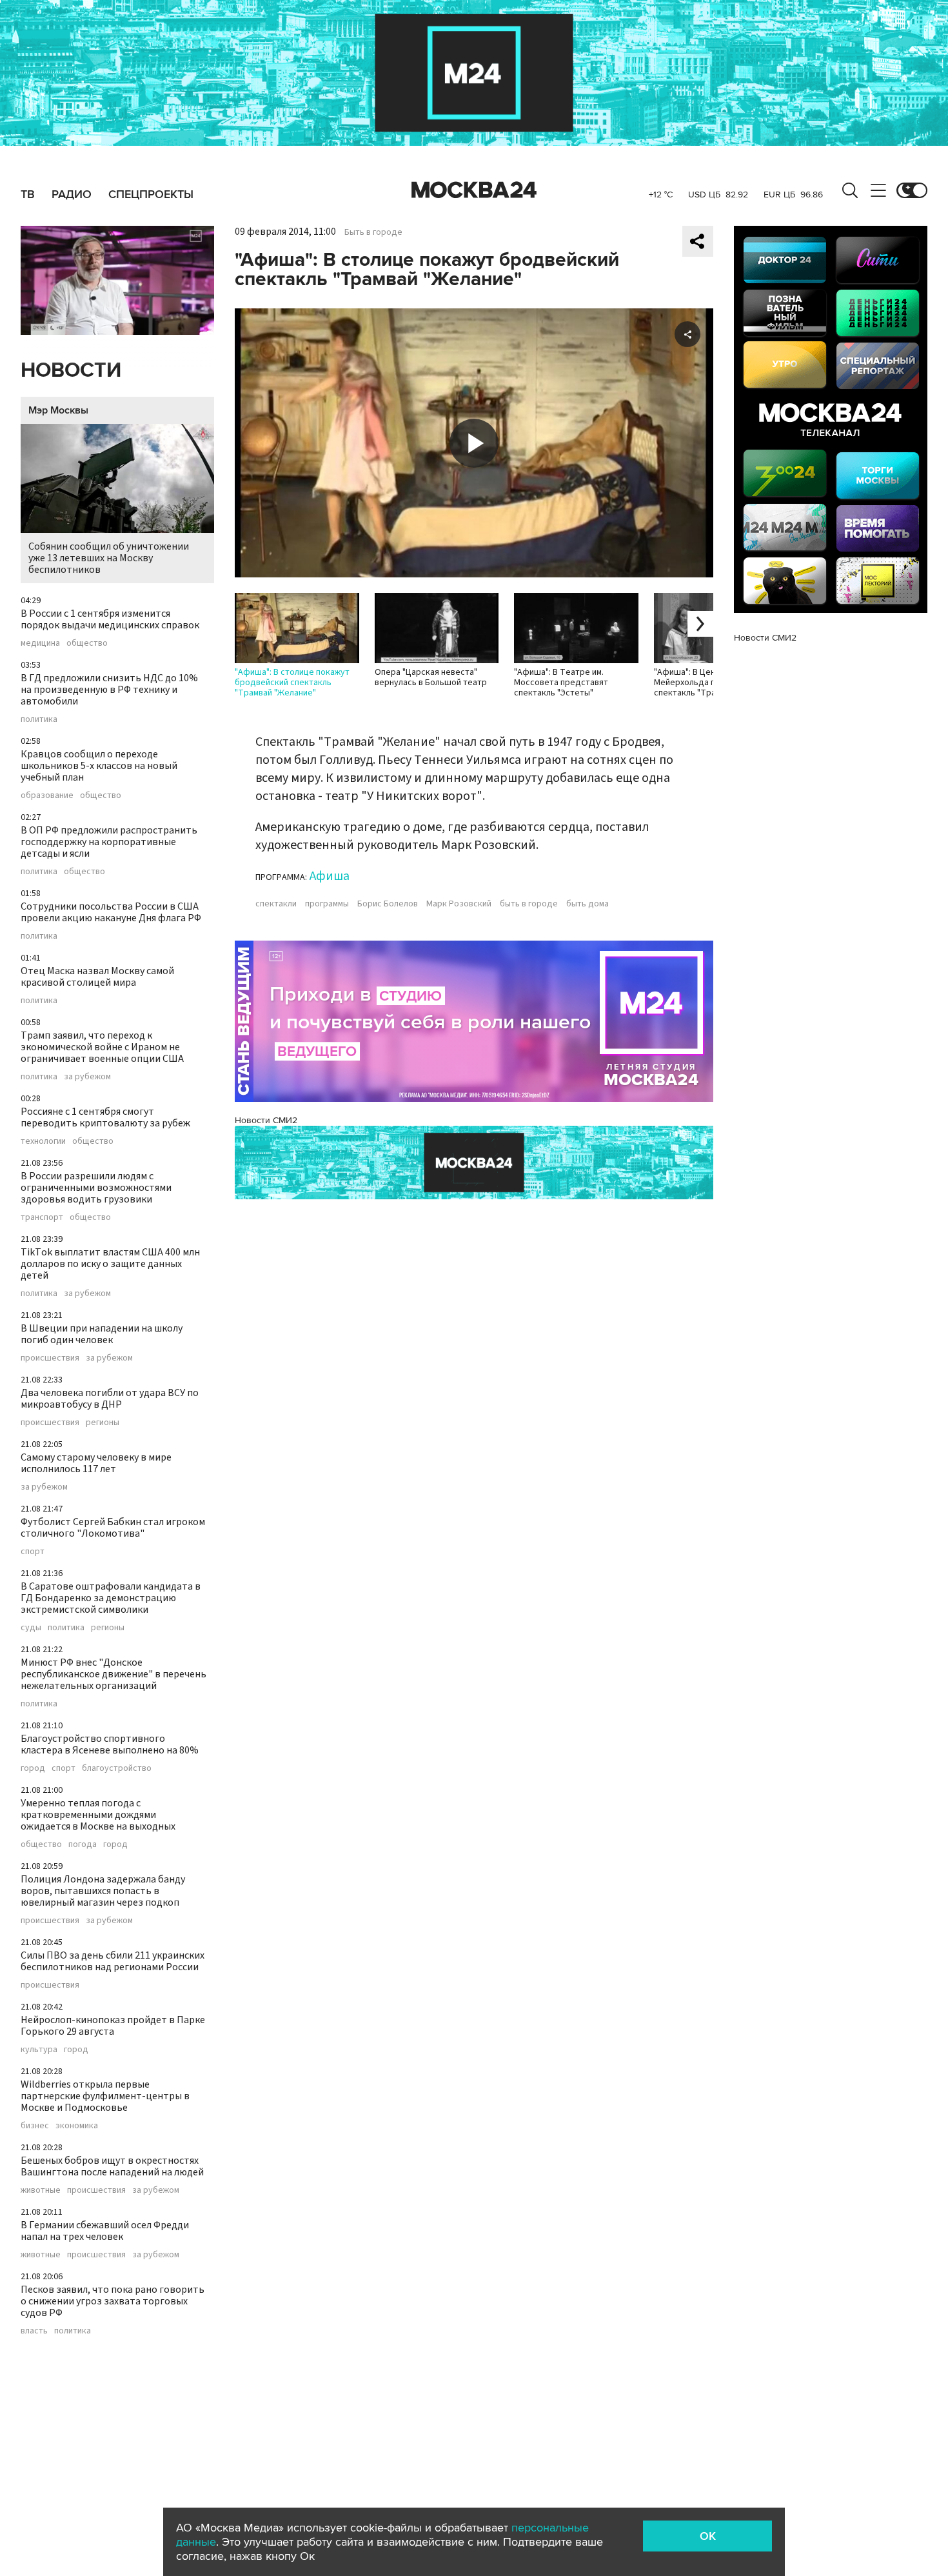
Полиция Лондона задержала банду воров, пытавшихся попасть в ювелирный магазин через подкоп (103, 1891)
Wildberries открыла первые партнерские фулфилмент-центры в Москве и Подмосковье (105, 2096)
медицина (40, 643)
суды (31, 1628)
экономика (77, 2126)
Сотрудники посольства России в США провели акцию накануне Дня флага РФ (111, 912)
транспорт (42, 1217)
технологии (43, 1141)
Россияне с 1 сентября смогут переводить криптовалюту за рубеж (105, 1117)
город (33, 1768)
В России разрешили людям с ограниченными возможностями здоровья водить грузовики (96, 1188)
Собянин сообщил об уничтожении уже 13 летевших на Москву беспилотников (109, 558)
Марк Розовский (459, 904)
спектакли (276, 904)
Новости (71, 371)
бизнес (35, 2126)
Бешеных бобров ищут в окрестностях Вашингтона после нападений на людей (112, 2166)
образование (47, 795)
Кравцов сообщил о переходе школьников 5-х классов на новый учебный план (99, 766)
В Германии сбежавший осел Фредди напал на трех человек (105, 2231)
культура (39, 2050)
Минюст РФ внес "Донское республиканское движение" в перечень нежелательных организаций (114, 1674)
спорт (33, 1552)
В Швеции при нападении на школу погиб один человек (102, 1334)
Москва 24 (474, 190)
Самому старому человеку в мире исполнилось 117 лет (96, 1463)
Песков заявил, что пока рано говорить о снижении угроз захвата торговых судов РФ (113, 2301)
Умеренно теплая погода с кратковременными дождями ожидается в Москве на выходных (98, 1815)
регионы (103, 1423)
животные (41, 2190)
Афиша (330, 876)
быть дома (588, 904)
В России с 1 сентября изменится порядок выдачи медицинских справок (110, 619)
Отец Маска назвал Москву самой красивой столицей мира (97, 977)
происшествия (50, 1358)
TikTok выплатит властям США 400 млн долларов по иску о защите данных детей (110, 1264)
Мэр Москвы (58, 410)
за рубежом (87, 1077)
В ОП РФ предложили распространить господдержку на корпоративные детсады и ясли (109, 842)
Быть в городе (373, 232)
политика (39, 719)
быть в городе (529, 904)
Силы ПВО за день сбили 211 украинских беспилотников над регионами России (113, 1961)
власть (34, 2331)
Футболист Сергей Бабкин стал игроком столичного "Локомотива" (113, 1528)
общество (87, 643)
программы (327, 904)
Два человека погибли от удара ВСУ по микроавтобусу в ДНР (110, 1399)
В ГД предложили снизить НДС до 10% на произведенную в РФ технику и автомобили (109, 690)
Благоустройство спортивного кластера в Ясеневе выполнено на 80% (110, 1744)
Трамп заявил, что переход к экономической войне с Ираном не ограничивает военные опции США (102, 1047)
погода (83, 1844)
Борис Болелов (388, 904)
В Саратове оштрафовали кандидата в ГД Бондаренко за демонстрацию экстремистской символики (111, 1598)
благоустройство (117, 1768)
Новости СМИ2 (266, 1120)
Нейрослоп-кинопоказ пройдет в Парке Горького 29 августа (113, 2026)
